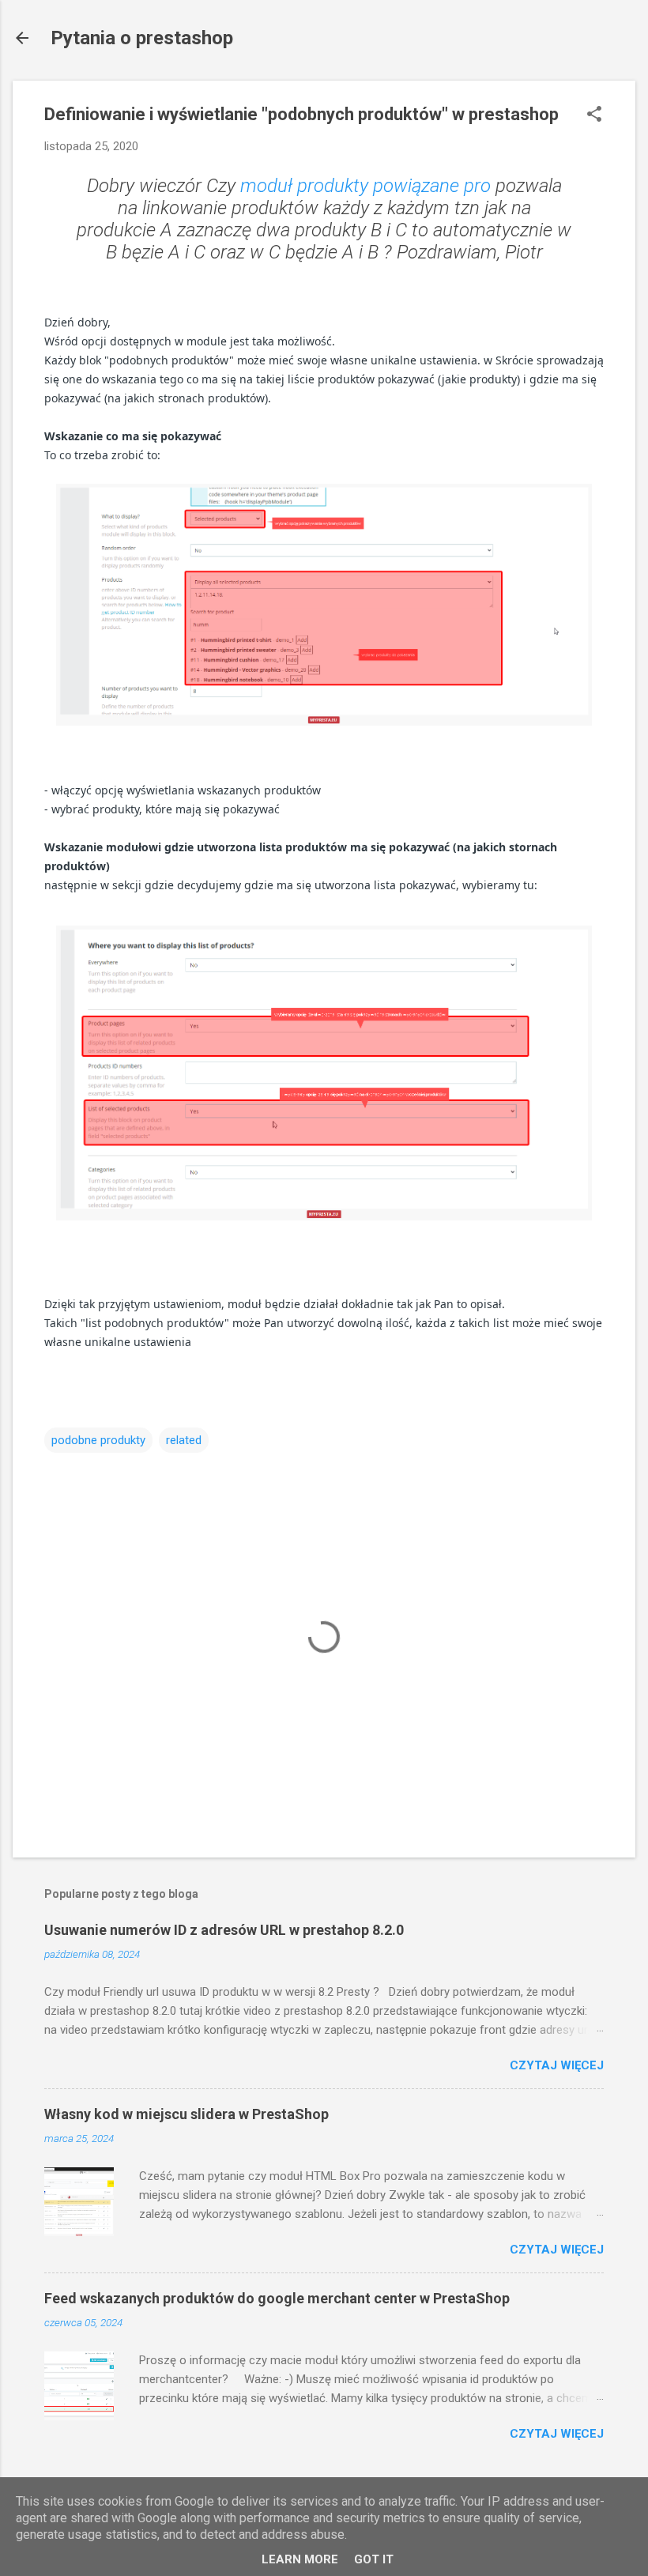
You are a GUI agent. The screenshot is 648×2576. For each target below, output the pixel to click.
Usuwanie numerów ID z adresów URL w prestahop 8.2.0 (224, 1930)
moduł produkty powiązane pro (365, 186)
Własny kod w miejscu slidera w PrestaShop (186, 2114)
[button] (594, 115)
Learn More (300, 2559)
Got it (374, 2559)
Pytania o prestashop (142, 38)
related (184, 1440)
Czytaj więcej (557, 2065)
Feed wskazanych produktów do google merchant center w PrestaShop (277, 2298)
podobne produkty (98, 1440)
